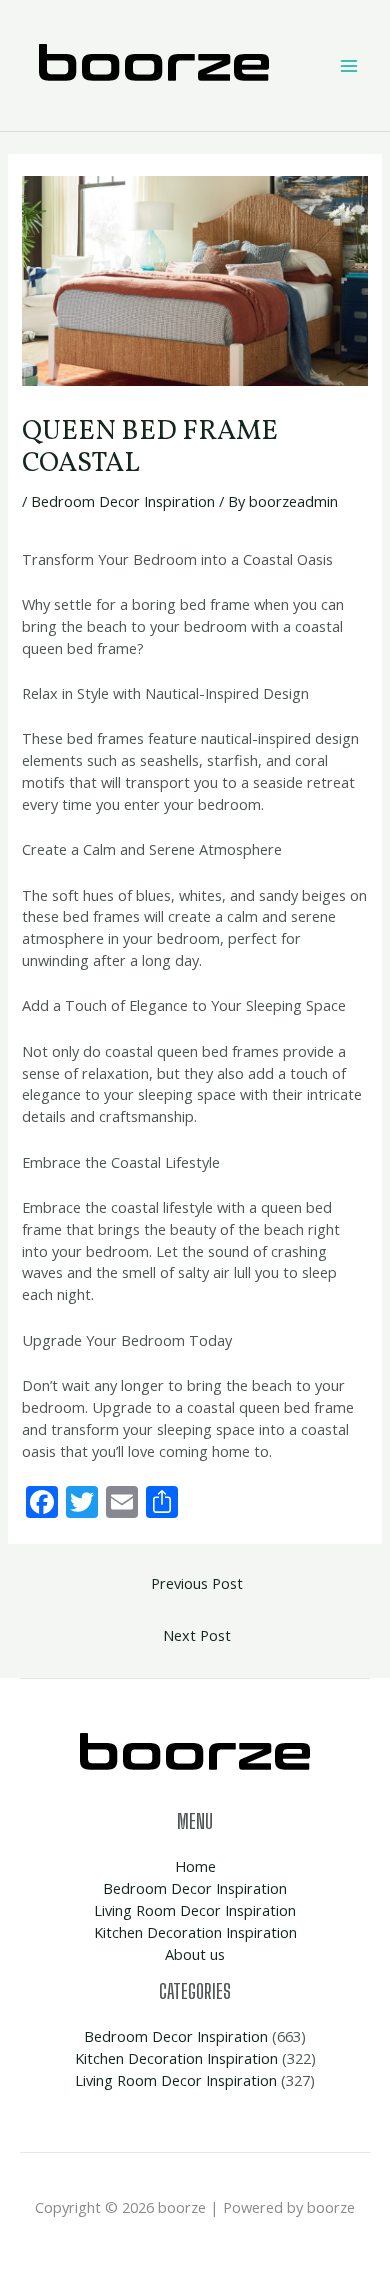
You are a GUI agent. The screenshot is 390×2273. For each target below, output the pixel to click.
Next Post (197, 1635)
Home (195, 1866)
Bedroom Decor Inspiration (123, 501)
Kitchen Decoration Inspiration (195, 1932)
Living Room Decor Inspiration (195, 1910)
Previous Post (197, 1583)
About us (195, 1954)
